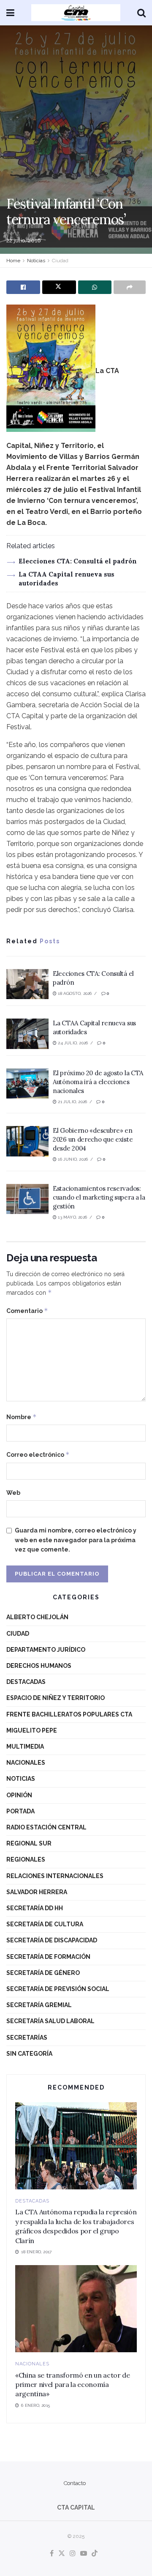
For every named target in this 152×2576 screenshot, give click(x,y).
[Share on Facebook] (23, 287)
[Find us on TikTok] (95, 2554)
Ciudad (60, 261)
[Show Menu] (10, 13)
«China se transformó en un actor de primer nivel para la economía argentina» (73, 2385)
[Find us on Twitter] (62, 2554)
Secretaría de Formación (48, 1957)
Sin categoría (29, 2054)
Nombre (22, 1417)
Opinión (19, 1795)
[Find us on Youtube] (84, 2554)
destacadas (26, 1682)
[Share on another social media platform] (130, 287)
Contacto (75, 2483)
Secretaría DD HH (35, 1908)
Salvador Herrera (37, 1892)
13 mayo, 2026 (72, 1217)
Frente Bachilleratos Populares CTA (69, 1714)
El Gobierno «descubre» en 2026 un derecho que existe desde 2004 (93, 1139)
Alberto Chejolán (37, 1617)
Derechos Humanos (39, 1666)
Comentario (27, 1311)
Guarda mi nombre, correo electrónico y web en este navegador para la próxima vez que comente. (76, 1540)
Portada (20, 1811)
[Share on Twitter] (59, 287)
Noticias (36, 261)
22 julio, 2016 (24, 240)
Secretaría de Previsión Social (58, 1989)
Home (13, 261)
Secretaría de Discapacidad (52, 1940)
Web (13, 1493)
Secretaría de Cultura (45, 1924)
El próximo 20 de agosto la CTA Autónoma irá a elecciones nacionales (98, 1082)
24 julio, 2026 (72, 1043)
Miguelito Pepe (32, 1730)
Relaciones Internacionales (55, 1876)
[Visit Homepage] (76, 13)
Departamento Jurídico (46, 1650)
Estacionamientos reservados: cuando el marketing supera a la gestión (99, 1197)
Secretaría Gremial (39, 2005)
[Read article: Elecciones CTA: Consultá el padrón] (27, 984)
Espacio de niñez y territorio (56, 1698)
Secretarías (27, 2038)
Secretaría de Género (43, 1973)
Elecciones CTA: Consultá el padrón (78, 561)
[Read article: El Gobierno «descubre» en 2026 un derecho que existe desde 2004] (27, 1141)
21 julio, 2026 (72, 1102)
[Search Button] (141, 13)
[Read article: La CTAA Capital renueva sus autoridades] (27, 1034)
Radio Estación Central (46, 1827)
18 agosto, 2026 (74, 993)
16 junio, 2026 (72, 1159)
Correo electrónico (38, 1454)
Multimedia (25, 1747)
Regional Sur (29, 1843)
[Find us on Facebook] (52, 2554)
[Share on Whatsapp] (95, 287)
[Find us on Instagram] (73, 2554)
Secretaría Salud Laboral (50, 2021)
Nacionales (26, 1763)
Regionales (26, 1859)
